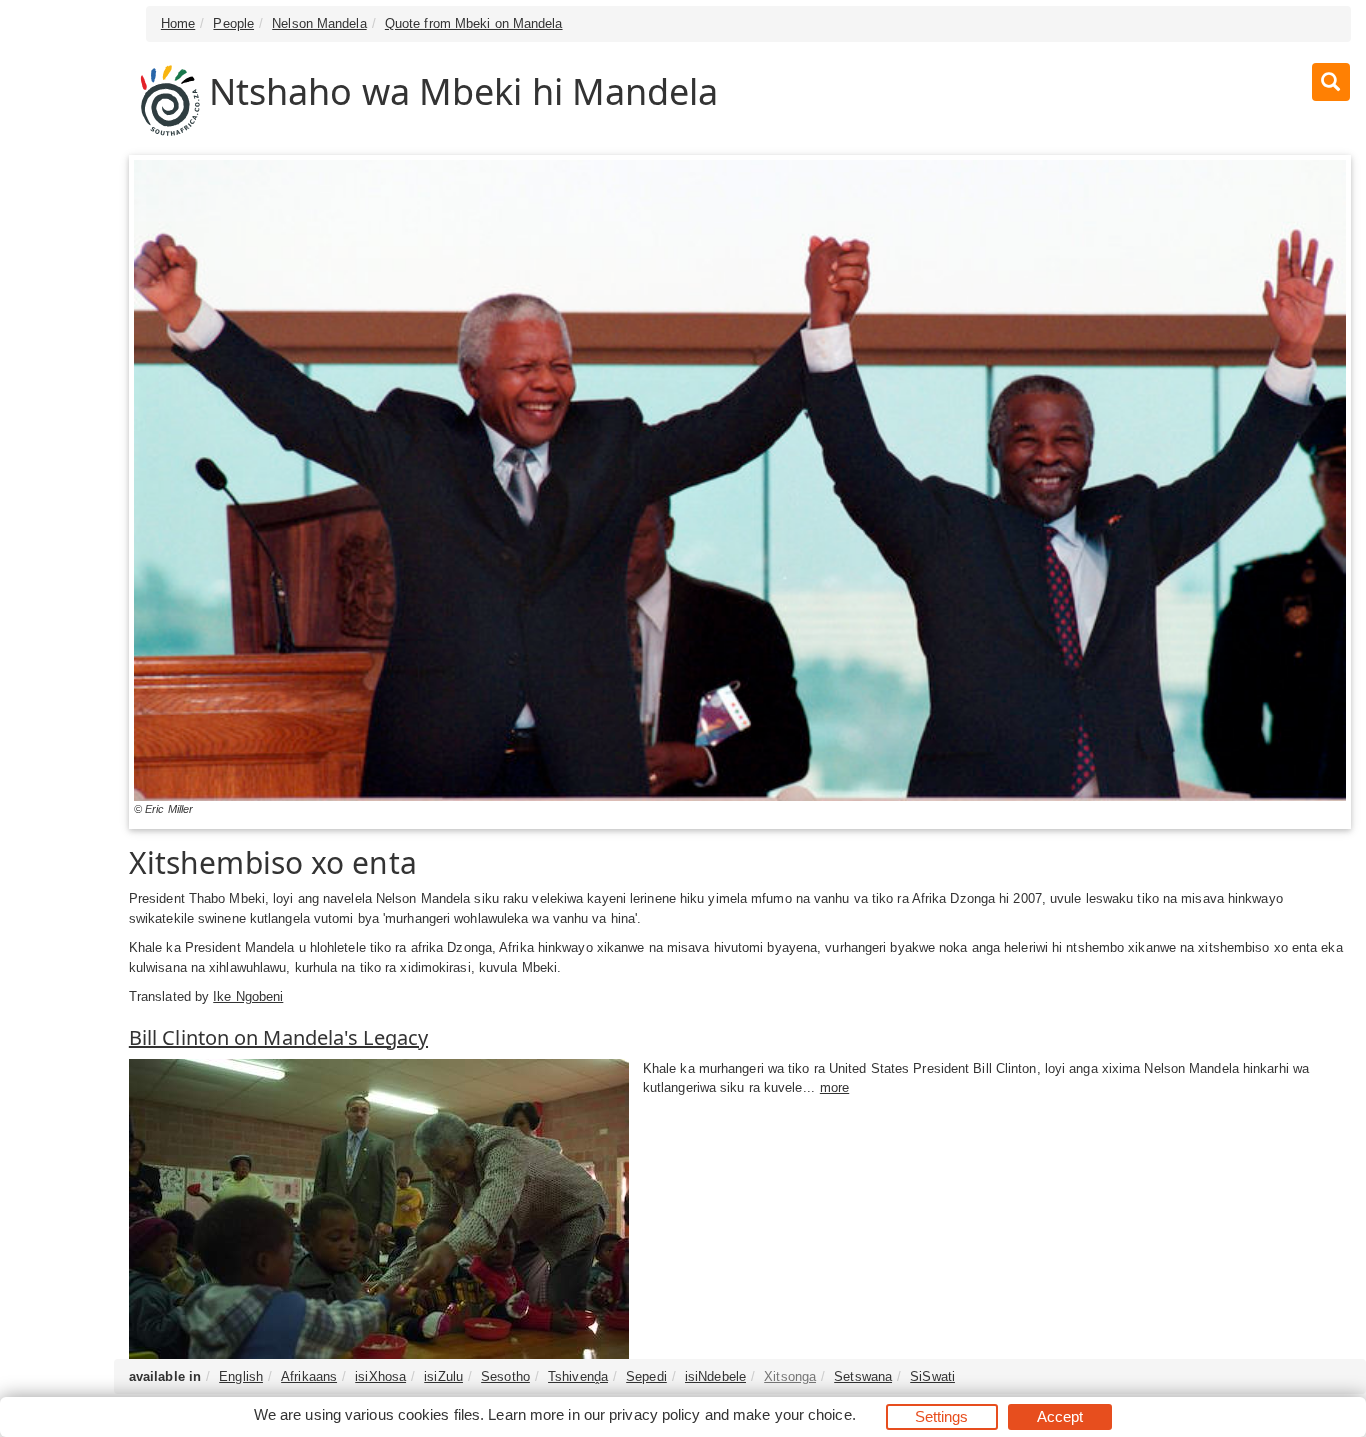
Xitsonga (790, 1376)
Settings (942, 1416)
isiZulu (443, 1376)
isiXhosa (380, 1376)
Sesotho (505, 1376)
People (233, 23)
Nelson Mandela (319, 23)
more (834, 1087)
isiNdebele (715, 1376)
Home (178, 23)
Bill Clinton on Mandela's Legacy (278, 1037)
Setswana (863, 1376)
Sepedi (646, 1376)
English (241, 1376)
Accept (1060, 1416)
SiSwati (932, 1376)
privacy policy (654, 1414)
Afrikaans (309, 1376)
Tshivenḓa (578, 1376)
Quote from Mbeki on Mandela (474, 23)
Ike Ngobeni (248, 996)
